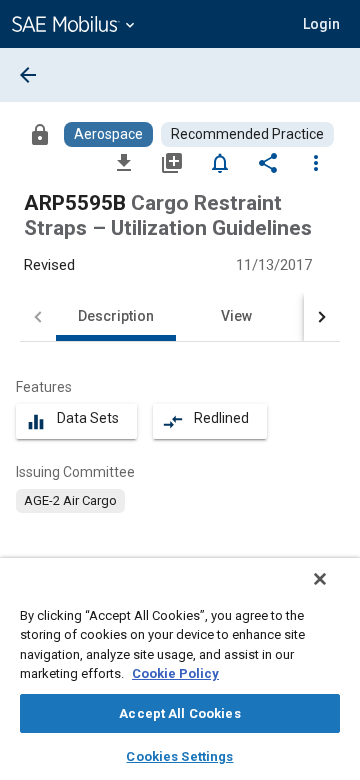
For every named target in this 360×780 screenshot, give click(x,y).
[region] (180, 669)
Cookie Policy (175, 673)
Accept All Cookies (179, 713)
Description (116, 316)
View (236, 316)
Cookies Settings (179, 756)
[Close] (320, 579)
